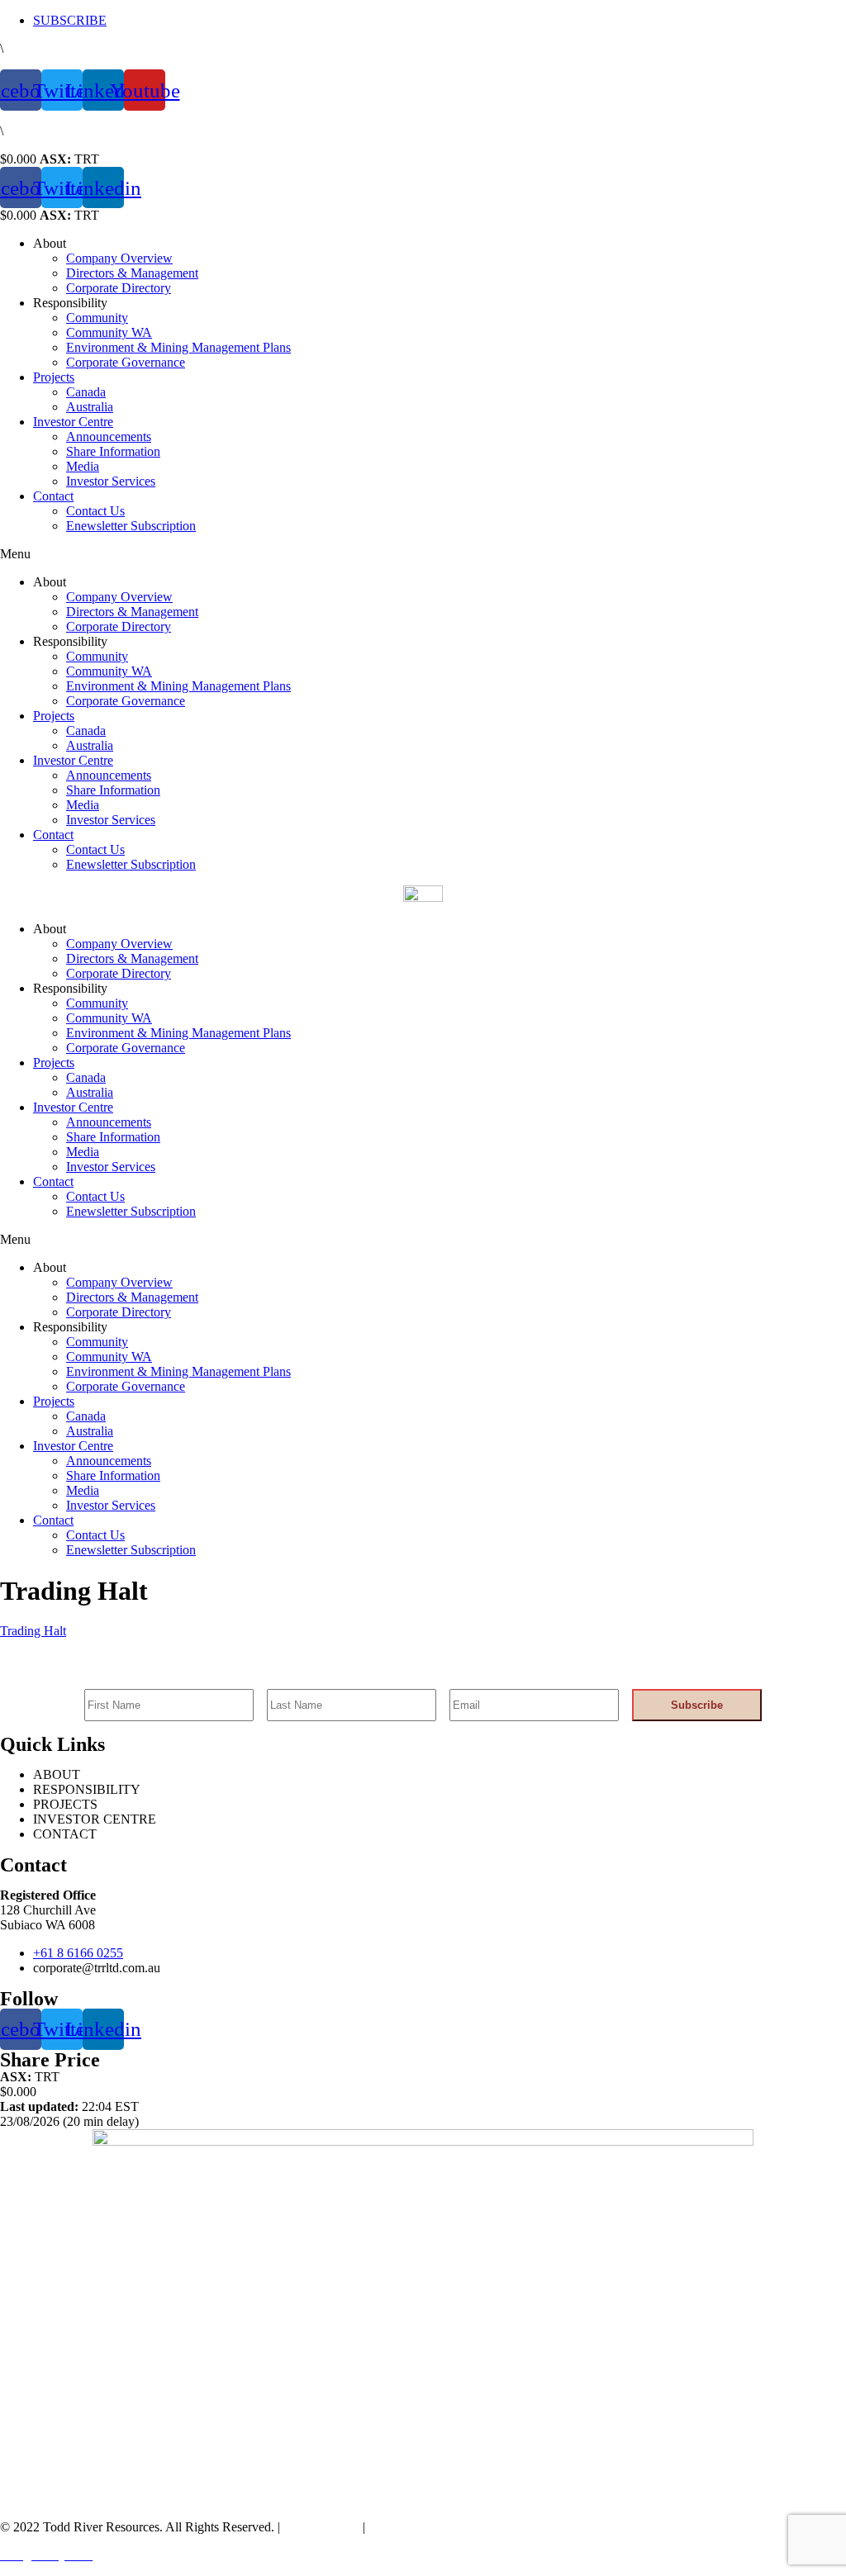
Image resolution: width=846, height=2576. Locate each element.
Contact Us (95, 511)
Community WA (109, 332)
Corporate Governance (126, 362)
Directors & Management (132, 273)
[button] (423, 554)
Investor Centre (73, 422)
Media (83, 466)
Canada (86, 392)
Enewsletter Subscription (131, 526)
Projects (54, 377)
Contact (53, 496)
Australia (90, 407)
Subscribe (697, 1705)
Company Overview (119, 258)
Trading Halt (33, 1631)
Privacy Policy (320, 2527)
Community (97, 318)
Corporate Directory (119, 288)
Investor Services (111, 481)
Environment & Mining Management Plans (178, 347)
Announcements (109, 436)
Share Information (113, 451)
